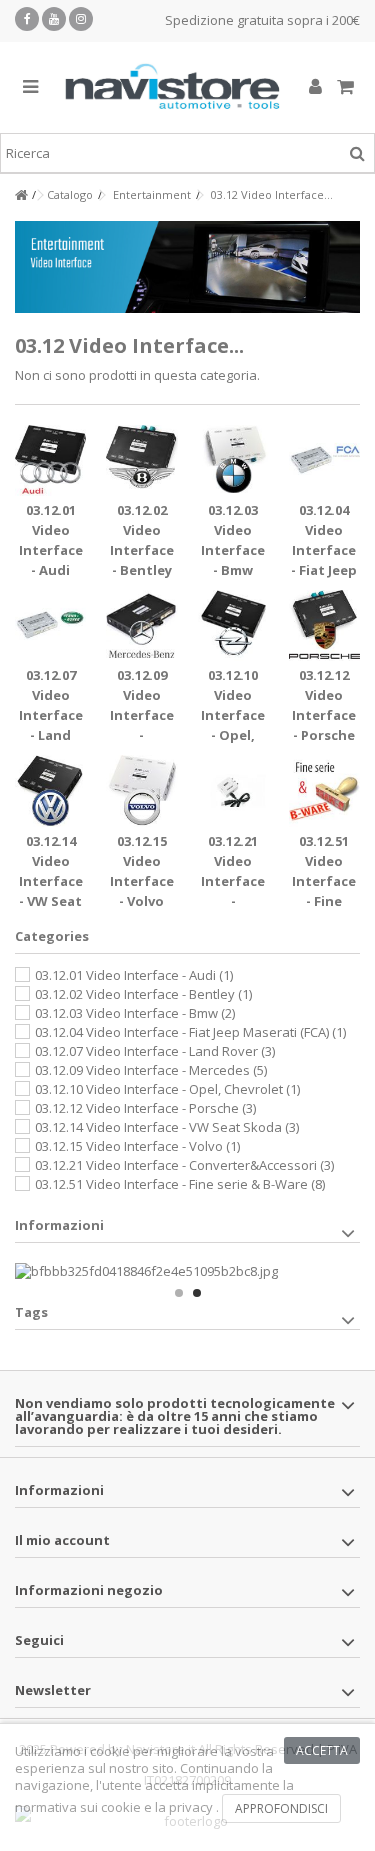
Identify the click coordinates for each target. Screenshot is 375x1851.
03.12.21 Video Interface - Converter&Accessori (184, 1165)
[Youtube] (54, 19)
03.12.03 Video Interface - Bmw (135, 1013)
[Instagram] (81, 19)
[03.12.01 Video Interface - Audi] (50, 460)
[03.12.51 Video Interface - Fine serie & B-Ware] (324, 790)
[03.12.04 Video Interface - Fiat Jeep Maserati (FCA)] (324, 460)
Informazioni (59, 1225)
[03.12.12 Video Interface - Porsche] (324, 625)
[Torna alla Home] (21, 195)
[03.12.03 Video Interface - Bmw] (233, 460)
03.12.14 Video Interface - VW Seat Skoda (51, 881)
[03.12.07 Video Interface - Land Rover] (50, 625)
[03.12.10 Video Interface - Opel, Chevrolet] (233, 625)
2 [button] (197, 1293)
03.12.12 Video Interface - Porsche (145, 1108)
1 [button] (179, 1293)
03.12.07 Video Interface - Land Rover (51, 715)
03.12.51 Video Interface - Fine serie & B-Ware (180, 1184)
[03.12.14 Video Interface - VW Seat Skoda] (50, 790)
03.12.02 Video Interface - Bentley (143, 994)
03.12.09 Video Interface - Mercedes (141, 715)
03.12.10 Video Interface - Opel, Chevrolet (233, 715)
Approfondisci (281, 1808)
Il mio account (62, 1540)
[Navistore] (172, 87)
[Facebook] (27, 19)
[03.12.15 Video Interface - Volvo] (141, 790)
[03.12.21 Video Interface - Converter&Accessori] (233, 790)
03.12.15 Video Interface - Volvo (137, 1146)
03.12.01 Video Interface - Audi (134, 975)
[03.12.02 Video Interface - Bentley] (141, 460)
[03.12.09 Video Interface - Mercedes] (141, 625)
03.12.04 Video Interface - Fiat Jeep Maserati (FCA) (190, 1032)
